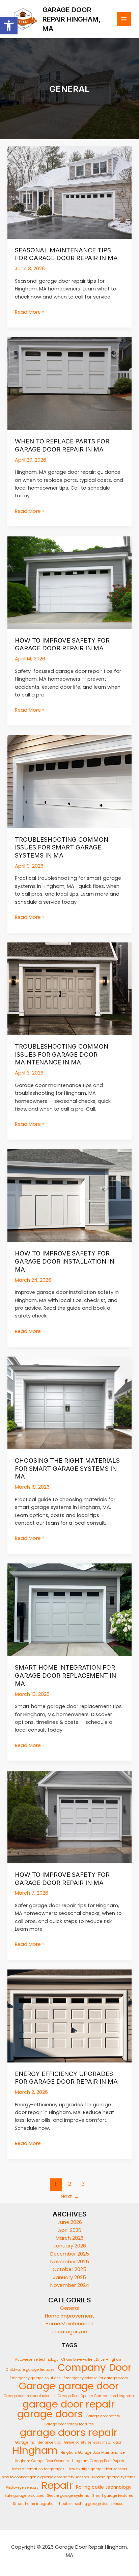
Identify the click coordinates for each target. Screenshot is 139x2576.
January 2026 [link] (70, 2246)
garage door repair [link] (69, 2404)
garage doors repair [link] (69, 2432)
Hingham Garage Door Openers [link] (41, 2461)
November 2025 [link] (70, 2262)
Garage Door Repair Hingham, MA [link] (72, 19)
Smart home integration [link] (34, 2504)
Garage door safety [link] (103, 2416)
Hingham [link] (35, 2450)
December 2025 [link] (70, 2254)
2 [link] (70, 2184)
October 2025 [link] (69, 2269)
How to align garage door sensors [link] (97, 2469)
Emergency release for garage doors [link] (96, 2378)
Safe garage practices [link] (24, 2496)
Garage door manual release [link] (29, 2396)
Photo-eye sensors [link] (22, 2488)
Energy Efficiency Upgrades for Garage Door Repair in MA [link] (66, 2078)
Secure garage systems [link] (68, 2496)
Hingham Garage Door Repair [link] (98, 2461)
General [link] (70, 2308)
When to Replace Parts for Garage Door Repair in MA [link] (62, 445)
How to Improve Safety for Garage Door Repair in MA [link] (62, 644)
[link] (9, 26)
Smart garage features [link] (113, 2496)
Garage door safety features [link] (69, 2424)
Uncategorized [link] (69, 2332)
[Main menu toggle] (124, 19)
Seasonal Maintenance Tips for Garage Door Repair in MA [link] (66, 254)
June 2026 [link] (70, 2222)
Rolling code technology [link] (104, 2487)
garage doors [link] (50, 2414)
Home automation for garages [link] (37, 2469)
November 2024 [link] (70, 2285)
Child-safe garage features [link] (30, 2370)
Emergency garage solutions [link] (35, 2378)
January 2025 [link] (69, 2277)
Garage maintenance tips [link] (38, 2442)
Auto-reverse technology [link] (37, 2360)
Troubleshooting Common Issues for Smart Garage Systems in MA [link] (62, 847)
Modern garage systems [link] (114, 2477)
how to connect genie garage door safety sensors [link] (45, 2477)
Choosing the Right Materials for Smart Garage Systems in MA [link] (67, 1468)
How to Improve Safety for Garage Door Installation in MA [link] (65, 1261)
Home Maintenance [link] (69, 2324)
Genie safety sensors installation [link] (93, 2442)
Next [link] (70, 2196)
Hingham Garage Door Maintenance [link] (93, 2453)
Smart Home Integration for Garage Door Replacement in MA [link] (65, 1675)
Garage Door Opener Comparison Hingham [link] (96, 2396)
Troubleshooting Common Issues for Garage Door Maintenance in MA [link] (62, 1054)
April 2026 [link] (70, 2230)
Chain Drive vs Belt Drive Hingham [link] (92, 2360)
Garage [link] (37, 2386)
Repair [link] (57, 2485)
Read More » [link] (30, 312)
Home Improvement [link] (69, 2316)
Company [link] (82, 2367)
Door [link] (120, 2367)
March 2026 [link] (70, 2238)
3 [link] (83, 2184)
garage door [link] (89, 2386)
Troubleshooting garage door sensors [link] (92, 2504)
